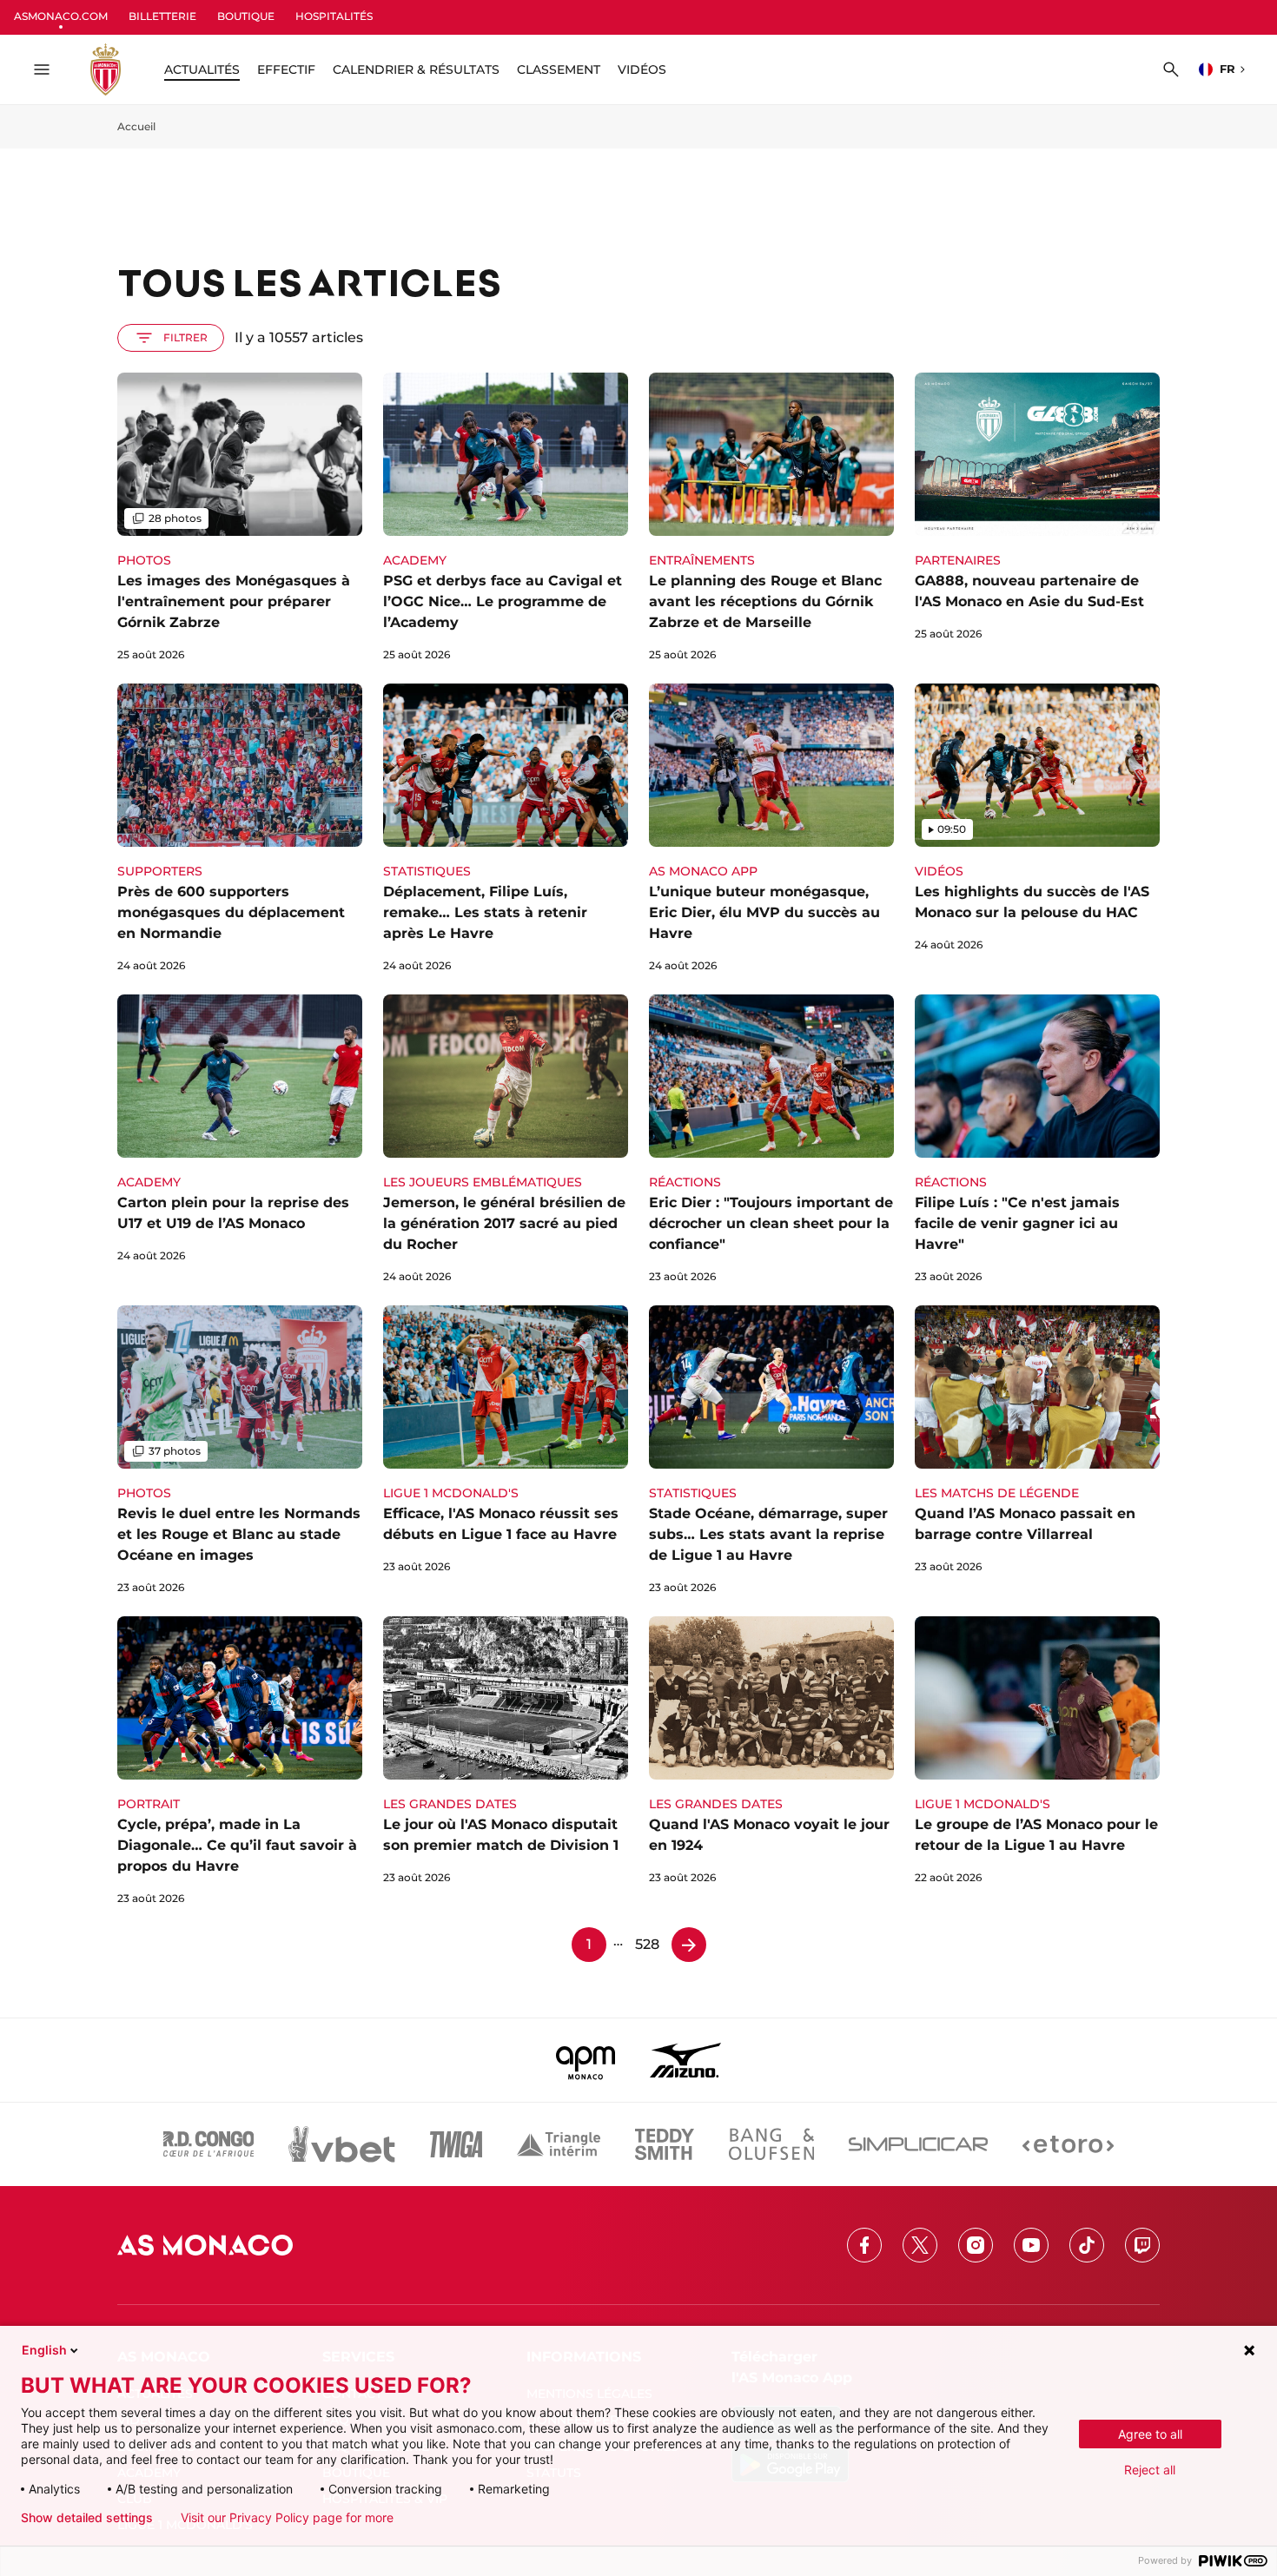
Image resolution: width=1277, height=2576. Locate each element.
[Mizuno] (685, 2060)
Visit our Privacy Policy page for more (287, 2518)
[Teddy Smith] (665, 2144)
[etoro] (1068, 2144)
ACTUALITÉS (202, 69)
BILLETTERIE (162, 16)
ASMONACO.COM (61, 16)
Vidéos (642, 69)
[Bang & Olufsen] (771, 2144)
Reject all (1150, 2470)
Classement (559, 69)
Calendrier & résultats (416, 69)
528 (647, 1944)
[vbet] (341, 2144)
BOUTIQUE (246, 16)
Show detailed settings (87, 2518)
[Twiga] (456, 2144)
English (44, 2350)
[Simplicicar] (918, 2144)
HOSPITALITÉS (334, 16)
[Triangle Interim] (559, 2144)
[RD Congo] (209, 2144)
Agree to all (1150, 2434)
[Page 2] (689, 1945)
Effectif (286, 69)
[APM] (586, 2060)
